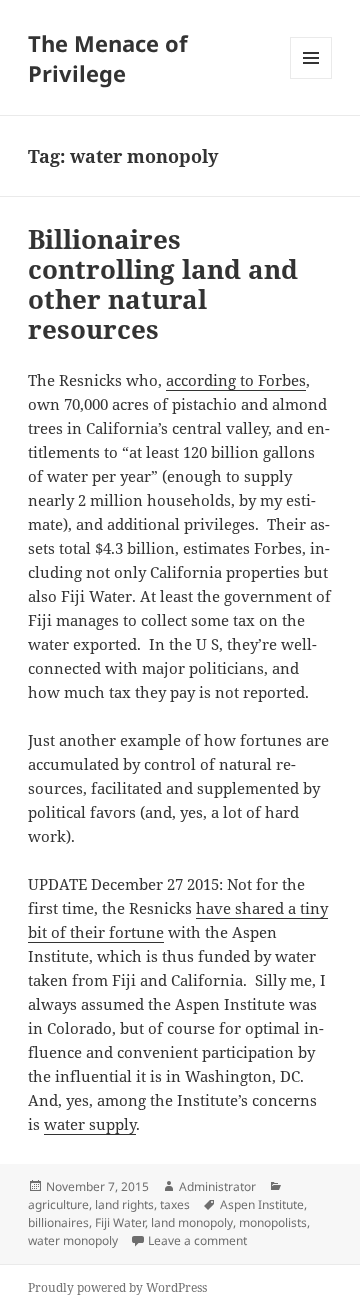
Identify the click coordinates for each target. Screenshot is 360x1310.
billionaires (58, 1222)
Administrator (217, 1186)
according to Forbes (236, 380)
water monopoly (73, 1240)
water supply (90, 1124)
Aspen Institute (262, 1204)
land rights (124, 1204)
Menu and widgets (311, 78)
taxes (175, 1204)
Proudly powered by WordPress (117, 1287)
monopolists (273, 1222)
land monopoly (192, 1222)
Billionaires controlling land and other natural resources (163, 284)
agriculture (58, 1204)
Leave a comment (197, 1240)
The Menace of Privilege (108, 58)
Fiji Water (120, 1222)
